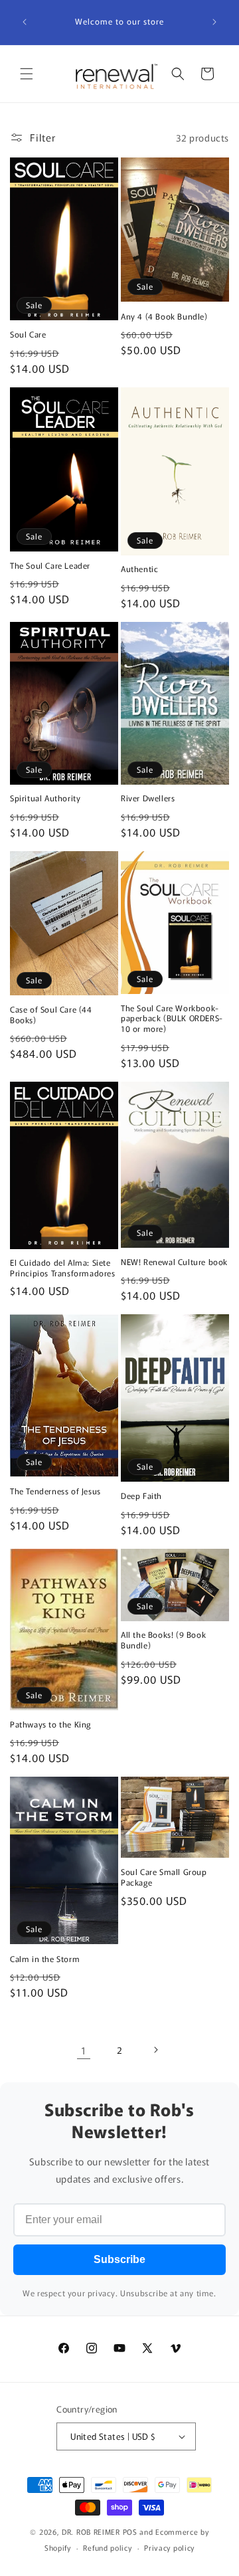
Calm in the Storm (45, 1959)
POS (130, 2531)
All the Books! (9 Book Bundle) (163, 1639)
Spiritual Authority (45, 798)
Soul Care (28, 334)
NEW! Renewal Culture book (174, 1262)
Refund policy (107, 2547)
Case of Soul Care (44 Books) (51, 1014)
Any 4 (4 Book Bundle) (164, 316)
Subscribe (119, 2259)
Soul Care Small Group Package (164, 1877)
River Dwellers (148, 798)
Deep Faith (141, 1496)
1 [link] (84, 2050)
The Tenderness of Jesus (55, 1491)
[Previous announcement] (25, 22)
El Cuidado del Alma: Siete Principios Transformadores (63, 1267)
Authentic (139, 569)
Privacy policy (169, 2547)
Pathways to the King (50, 1724)
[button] (27, 74)
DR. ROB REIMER (92, 2531)
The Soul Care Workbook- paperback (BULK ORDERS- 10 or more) (172, 1018)
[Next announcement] (214, 22)
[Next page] (155, 2050)
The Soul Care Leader (50, 565)
